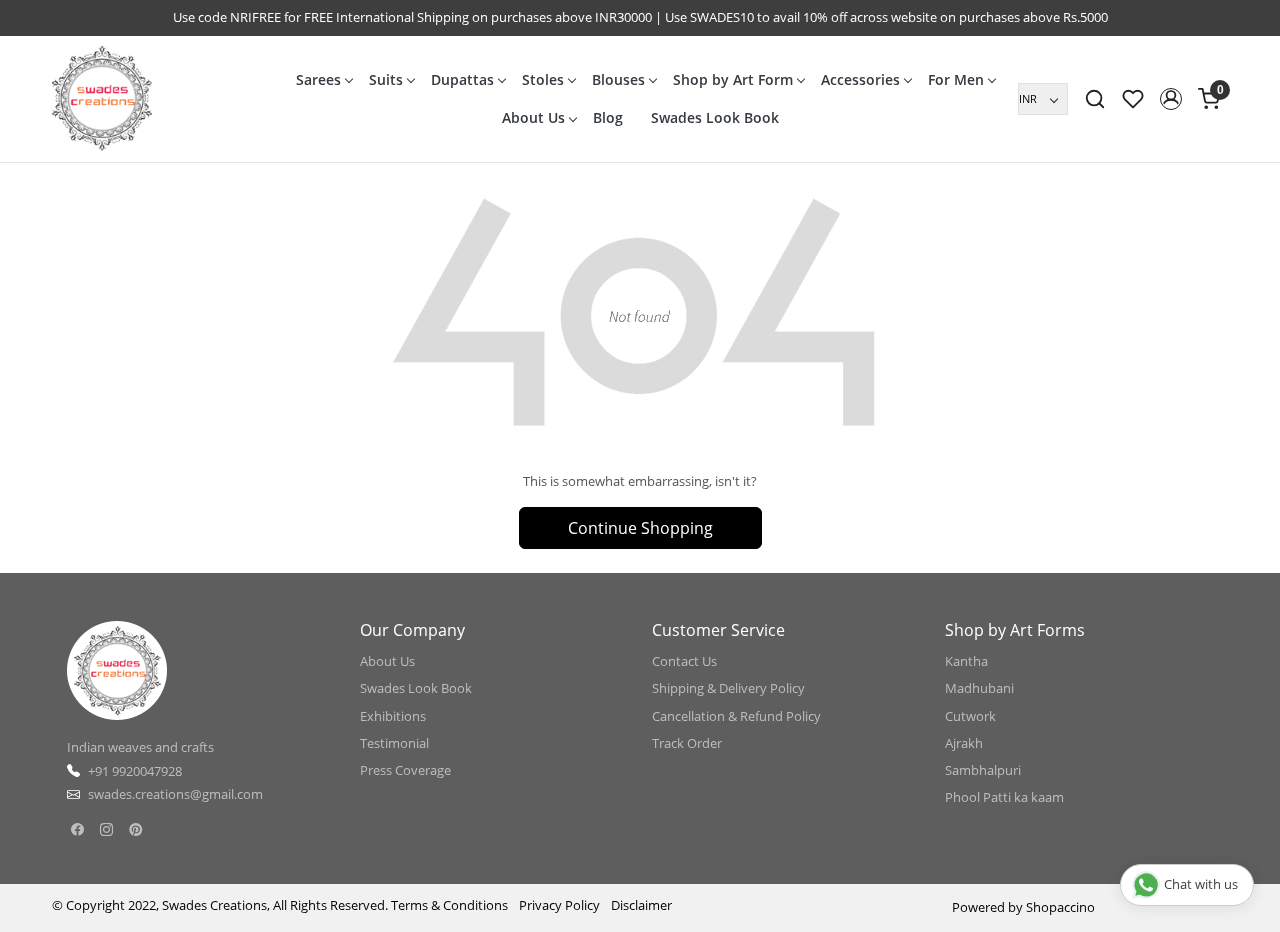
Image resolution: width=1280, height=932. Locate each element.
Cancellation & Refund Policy (736, 716)
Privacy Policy (559, 905)
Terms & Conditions (449, 905)
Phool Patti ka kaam (1004, 797)
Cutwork (970, 716)
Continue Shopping (640, 528)
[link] (1095, 99)
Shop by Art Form (733, 79)
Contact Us (684, 661)
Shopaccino (1060, 907)
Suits (386, 79)
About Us (533, 117)
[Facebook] (77, 830)
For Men (956, 79)
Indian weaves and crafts (140, 747)
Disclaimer (641, 905)
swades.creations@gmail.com (175, 794)
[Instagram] (106, 830)
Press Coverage (405, 770)
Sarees (318, 79)
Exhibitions (393, 716)
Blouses (618, 79)
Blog (608, 117)
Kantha (966, 661)
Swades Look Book (715, 117)
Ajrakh (964, 743)
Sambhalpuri (983, 770)
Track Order (687, 743)
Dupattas (462, 79)
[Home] (102, 99)
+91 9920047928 (135, 771)
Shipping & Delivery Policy (728, 688)
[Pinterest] (135, 830)
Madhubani (979, 688)
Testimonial (394, 743)
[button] (1171, 99)
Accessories (860, 79)
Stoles (543, 79)
